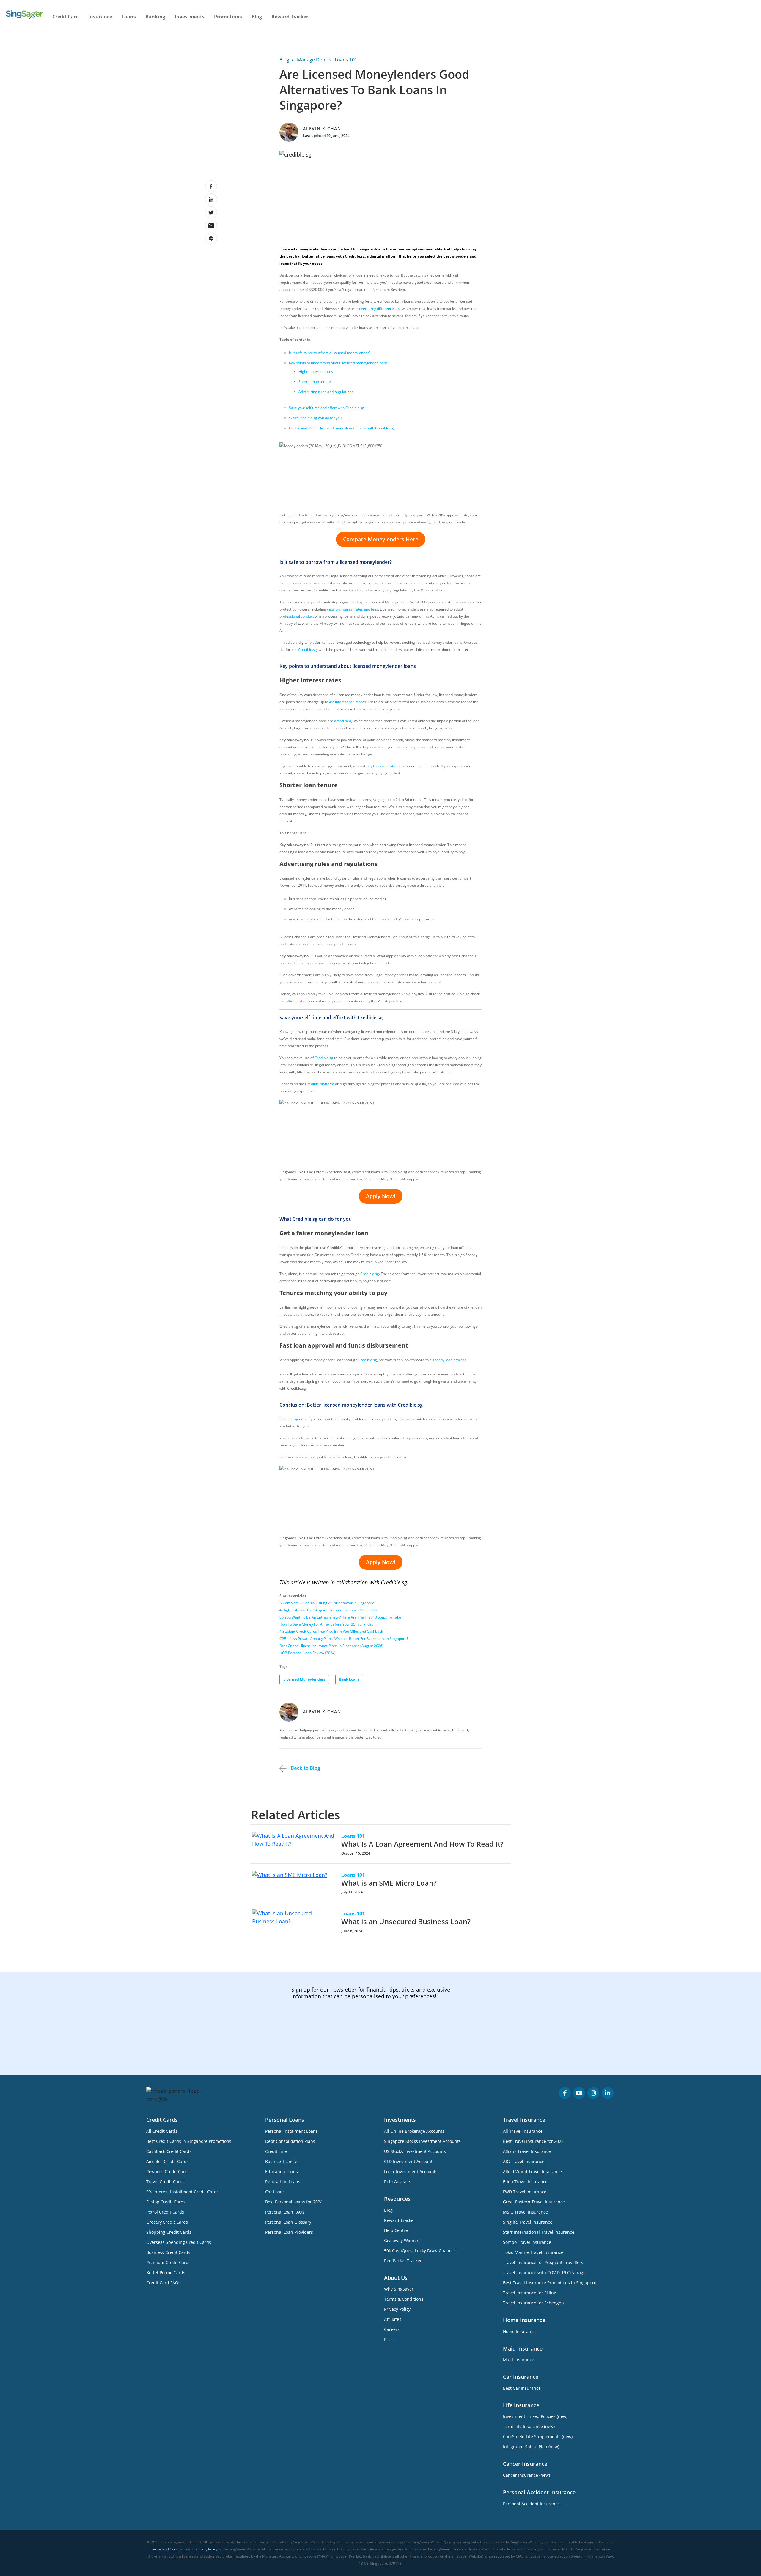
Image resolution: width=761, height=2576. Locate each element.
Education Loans (282, 2172)
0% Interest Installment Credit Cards (183, 2192)
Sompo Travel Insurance (527, 2242)
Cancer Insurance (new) (526, 2475)
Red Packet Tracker (403, 2261)
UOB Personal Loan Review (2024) (308, 1653)
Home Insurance (519, 2331)
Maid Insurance (519, 2360)
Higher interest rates (316, 372)
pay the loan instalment (386, 766)
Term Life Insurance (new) (529, 2426)
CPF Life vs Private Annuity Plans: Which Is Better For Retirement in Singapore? (344, 1639)
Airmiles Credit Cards (168, 2161)
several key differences (376, 309)
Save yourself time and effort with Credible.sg (327, 408)
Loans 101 (346, 60)
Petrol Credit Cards (165, 2212)
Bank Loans (349, 1679)
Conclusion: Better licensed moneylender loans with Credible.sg (341, 428)
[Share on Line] (211, 239)
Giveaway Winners (402, 2240)
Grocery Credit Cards (167, 2222)
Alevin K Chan (322, 128)
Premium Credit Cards (168, 2262)
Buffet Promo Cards (166, 2273)
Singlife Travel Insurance (528, 2222)
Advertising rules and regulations (326, 392)
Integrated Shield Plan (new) (531, 2447)
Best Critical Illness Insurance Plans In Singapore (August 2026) (331, 1646)
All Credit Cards (162, 2131)
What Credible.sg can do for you (315, 418)
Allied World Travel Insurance (532, 2172)
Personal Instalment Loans (291, 2131)
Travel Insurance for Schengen (533, 2303)
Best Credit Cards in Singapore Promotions (189, 2141)
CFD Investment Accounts (409, 2161)
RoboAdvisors (398, 2182)
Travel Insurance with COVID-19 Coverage (544, 2273)
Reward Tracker (290, 17)
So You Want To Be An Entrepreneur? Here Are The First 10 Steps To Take (340, 1617)
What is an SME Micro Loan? (389, 1883)
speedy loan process (449, 1360)
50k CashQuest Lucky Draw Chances (420, 2251)
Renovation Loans (283, 2182)
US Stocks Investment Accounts (415, 2151)
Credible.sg (324, 1058)
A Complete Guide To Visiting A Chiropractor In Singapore (327, 1603)
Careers (392, 2329)
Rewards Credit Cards (168, 2172)
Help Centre (396, 2230)
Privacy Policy (397, 2309)
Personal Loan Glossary (288, 2222)
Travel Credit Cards (165, 2182)
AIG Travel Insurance (524, 2161)
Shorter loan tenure (315, 382)
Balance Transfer (282, 2161)
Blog (257, 17)
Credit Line (276, 2151)
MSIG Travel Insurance (525, 2212)
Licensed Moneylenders (304, 1679)
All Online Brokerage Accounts (414, 2131)
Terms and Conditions (169, 2549)
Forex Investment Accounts (411, 2172)
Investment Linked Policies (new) (535, 2416)
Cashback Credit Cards (169, 2151)
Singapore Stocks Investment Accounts (422, 2141)
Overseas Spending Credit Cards (179, 2242)
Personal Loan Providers (289, 2232)
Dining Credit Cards (166, 2202)
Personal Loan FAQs (285, 2212)
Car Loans (275, 2192)
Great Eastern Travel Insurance (534, 2202)
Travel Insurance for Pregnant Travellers (543, 2262)
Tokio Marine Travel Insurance (533, 2252)
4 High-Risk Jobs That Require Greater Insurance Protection (328, 1610)
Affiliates (393, 2319)
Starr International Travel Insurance (539, 2232)
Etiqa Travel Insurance (525, 2182)
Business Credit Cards (168, 2252)
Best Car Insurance (522, 2388)
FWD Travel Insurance (525, 2192)
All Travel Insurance (523, 2131)
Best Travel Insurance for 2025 (533, 2141)
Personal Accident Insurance (531, 2504)
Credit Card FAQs (163, 2283)
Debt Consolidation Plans (290, 2141)
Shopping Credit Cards (169, 2232)
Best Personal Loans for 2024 (294, 2202)
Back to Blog (305, 1768)
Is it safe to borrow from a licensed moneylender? (330, 353)
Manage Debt (312, 60)
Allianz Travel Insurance (527, 2151)
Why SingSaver (399, 2289)
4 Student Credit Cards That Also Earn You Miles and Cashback (331, 1631)
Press (389, 2339)
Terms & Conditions (404, 2299)
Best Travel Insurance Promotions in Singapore (550, 2283)
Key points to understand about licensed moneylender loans (338, 363)
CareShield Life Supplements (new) (538, 2437)
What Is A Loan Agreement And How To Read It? (422, 1844)
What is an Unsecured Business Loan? (406, 1921)
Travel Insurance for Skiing (530, 2293)
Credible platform (320, 1084)
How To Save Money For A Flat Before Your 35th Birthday (326, 1624)
